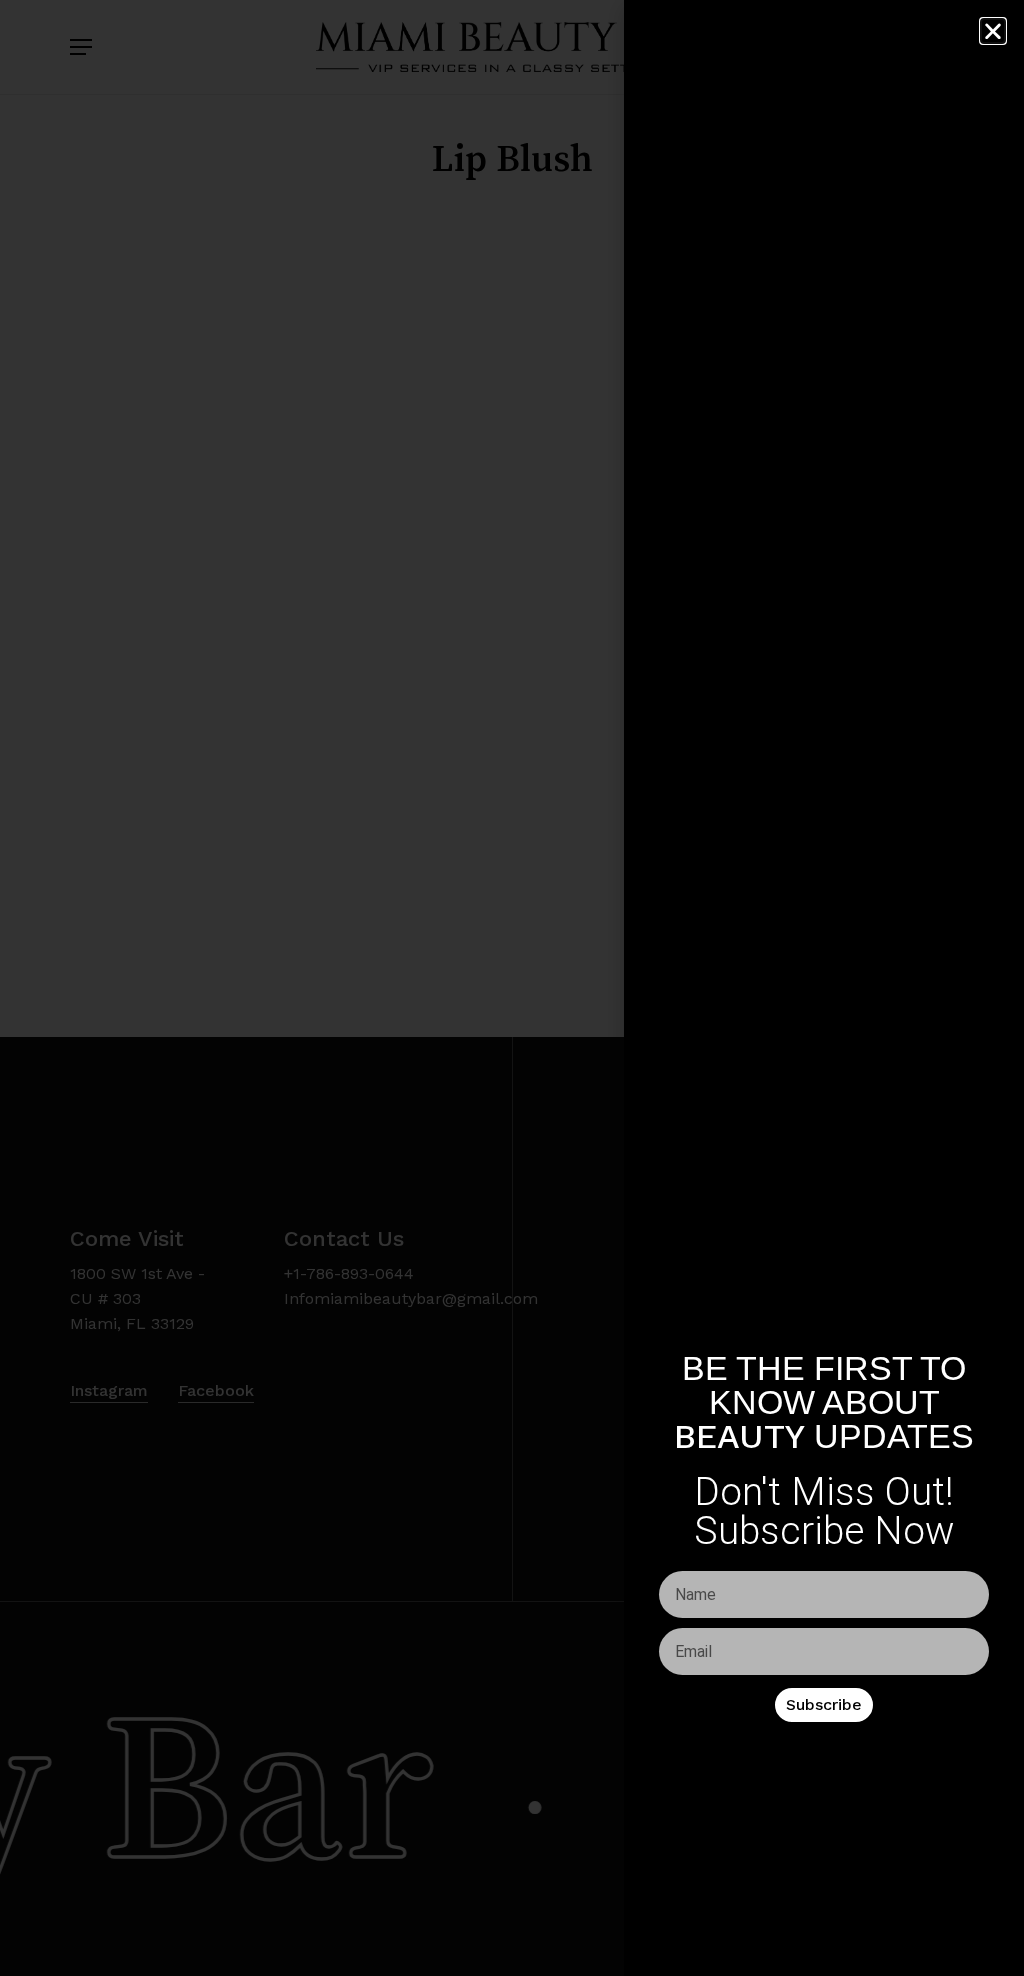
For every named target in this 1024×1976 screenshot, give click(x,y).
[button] (993, 31)
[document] (512, 988)
